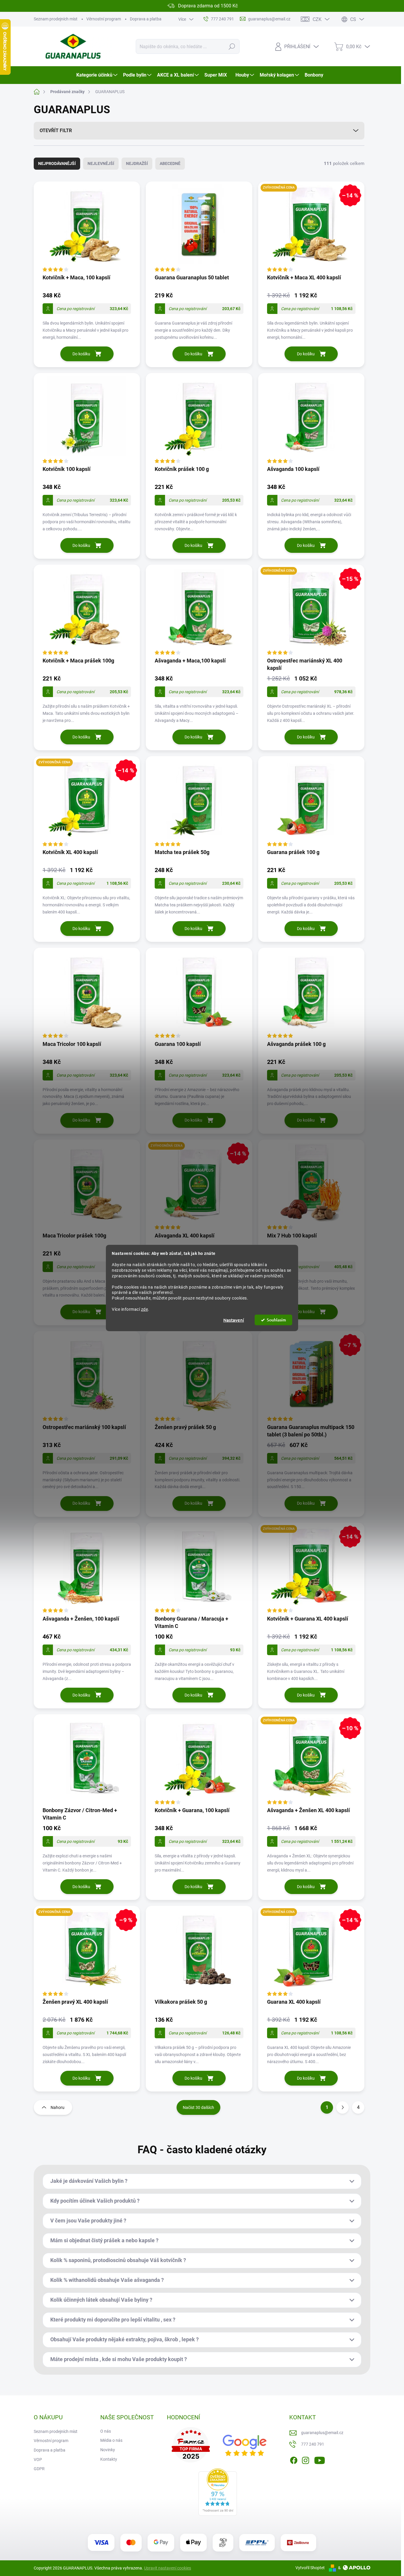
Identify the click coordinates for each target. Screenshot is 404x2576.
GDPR (39, 2469)
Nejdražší (137, 163)
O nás (106, 2431)
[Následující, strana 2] (342, 2107)
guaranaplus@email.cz (322, 2433)
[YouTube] (320, 2459)
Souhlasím (276, 1320)
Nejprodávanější (57, 163)
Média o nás (111, 2440)
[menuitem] (98, 75)
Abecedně (170, 163)
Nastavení (234, 1320)
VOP (38, 2460)
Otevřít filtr (56, 131)
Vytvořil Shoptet (310, 2568)
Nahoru (58, 2107)
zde (145, 1309)
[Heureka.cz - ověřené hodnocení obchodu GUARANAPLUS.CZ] (218, 2492)
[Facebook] (294, 2459)
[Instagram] (306, 2459)
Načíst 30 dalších (198, 2107)
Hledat (232, 46)
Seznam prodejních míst (56, 19)
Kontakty (109, 2459)
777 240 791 (313, 2444)
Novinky (108, 2450)
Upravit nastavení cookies (168, 2568)
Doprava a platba (146, 19)
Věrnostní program (104, 19)
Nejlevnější (101, 163)
